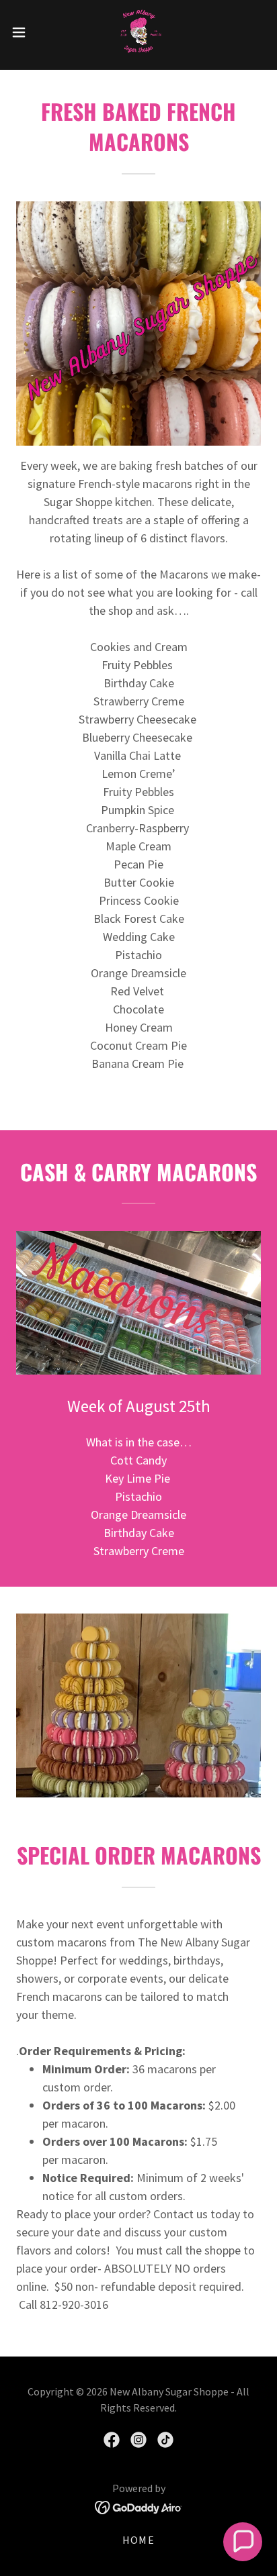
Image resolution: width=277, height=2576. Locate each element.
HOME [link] (138, 2540)
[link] (138, 32)
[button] (25, 32)
